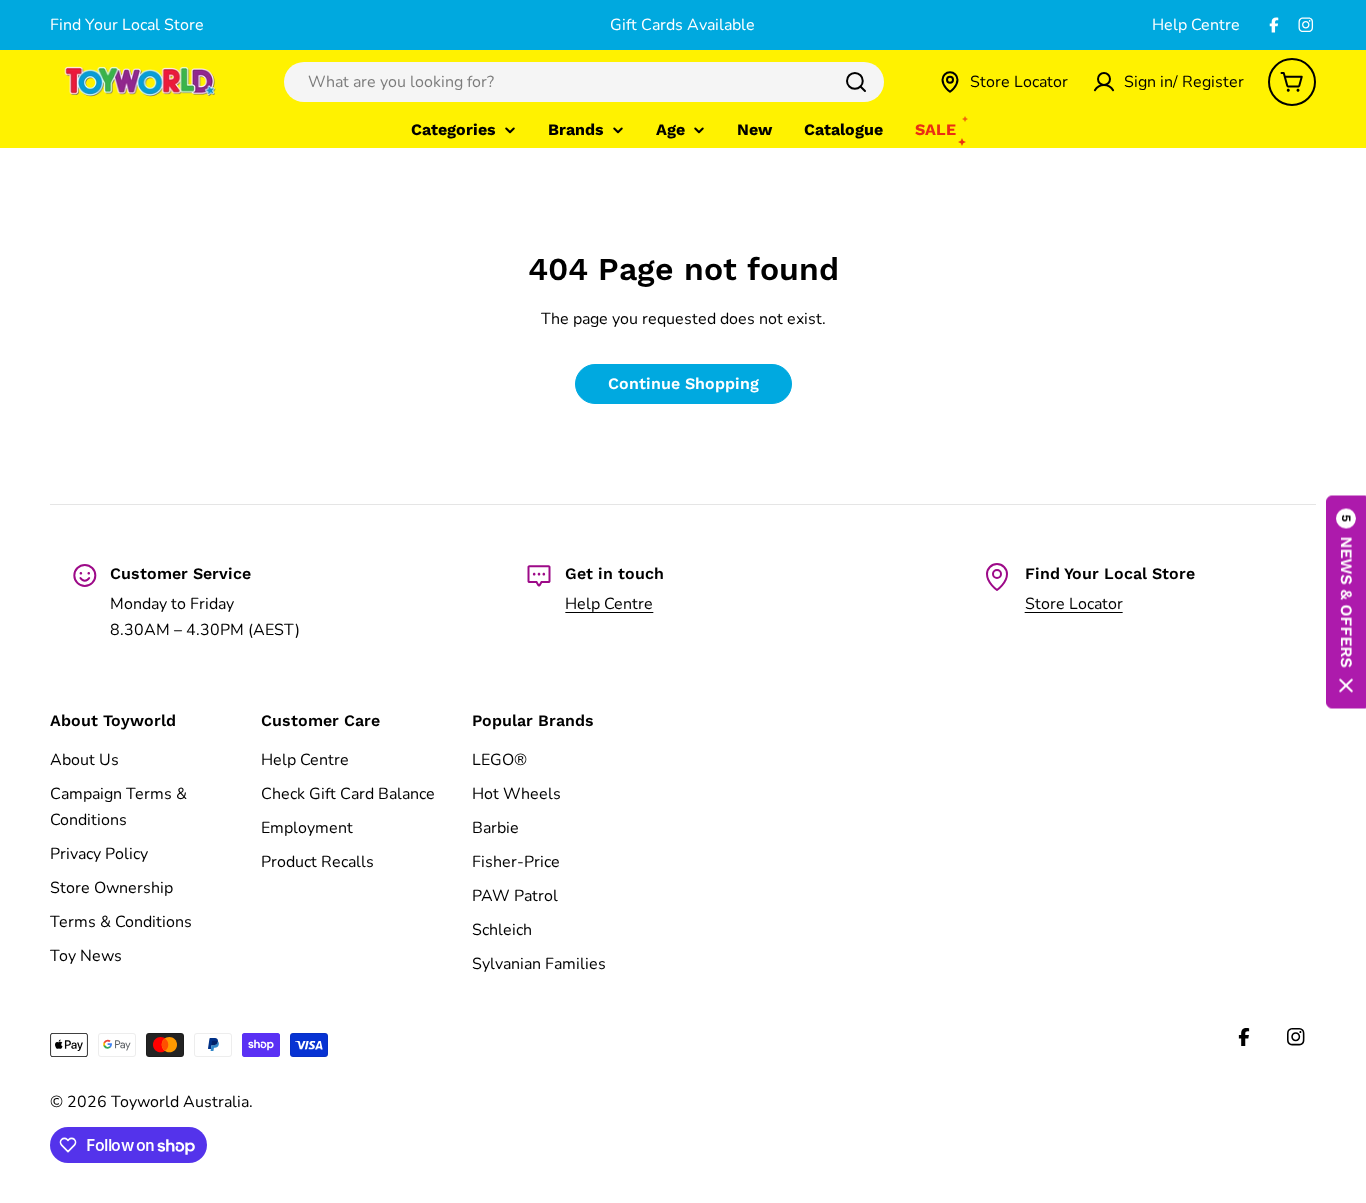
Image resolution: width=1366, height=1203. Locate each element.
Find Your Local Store (127, 25)
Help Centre (1196, 25)
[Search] (856, 82)
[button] (1346, 601)
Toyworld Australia (180, 1102)
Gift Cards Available (682, 25)
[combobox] (584, 82)
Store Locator (1074, 604)
